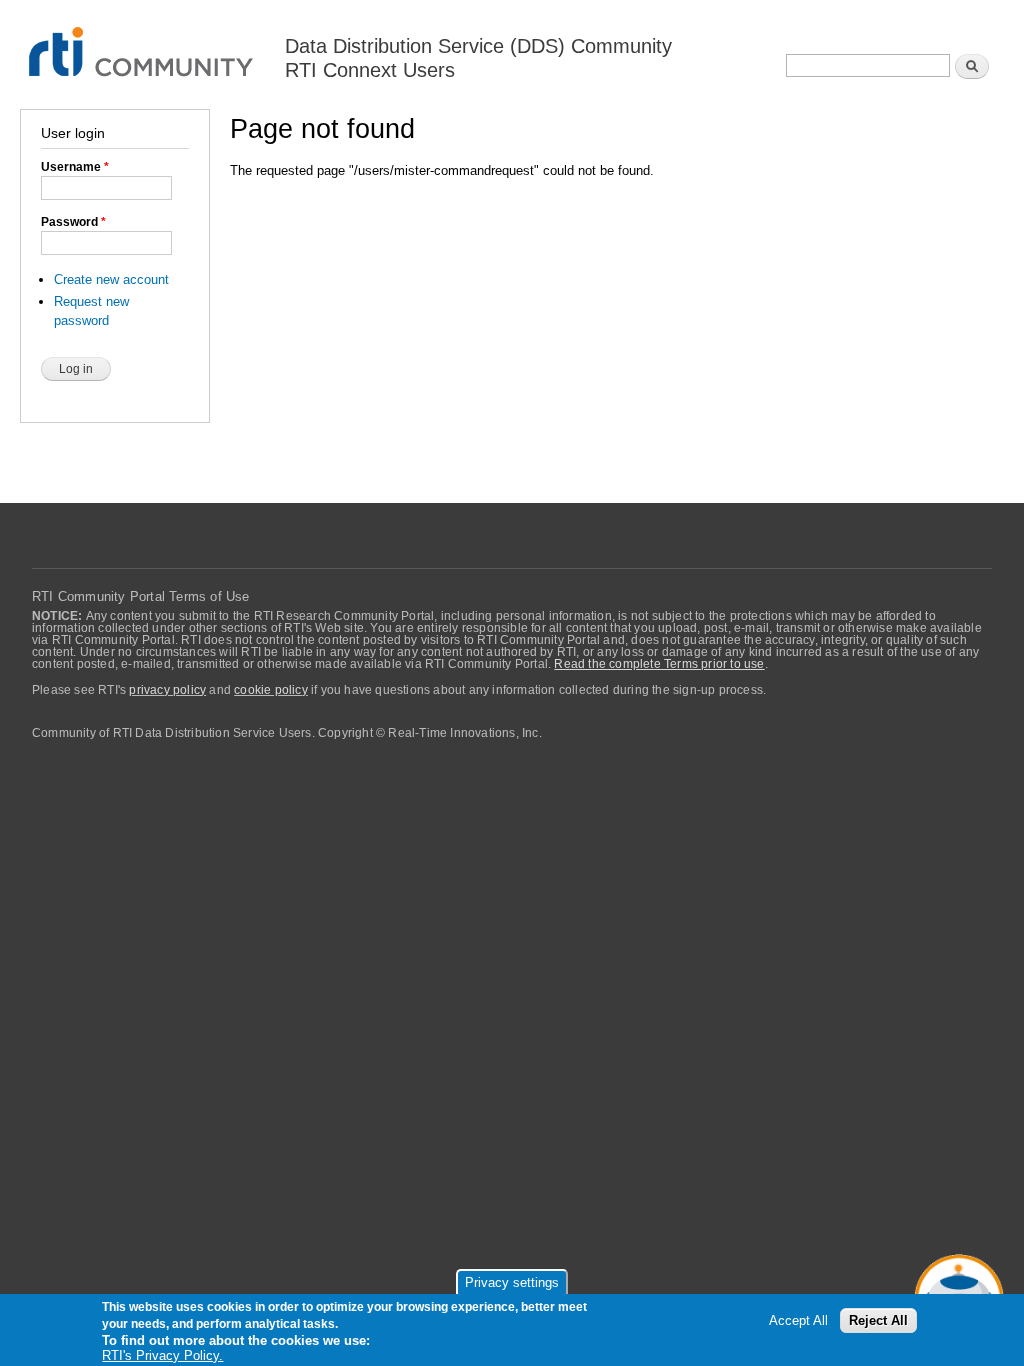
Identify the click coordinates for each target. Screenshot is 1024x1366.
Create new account (111, 279)
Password (73, 222)
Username (75, 167)
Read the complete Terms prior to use (659, 664)
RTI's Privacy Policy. (162, 1355)
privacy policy (167, 690)
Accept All (798, 1320)
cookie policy (271, 690)
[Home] (142, 40)
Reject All (878, 1320)
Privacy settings (512, 1282)
